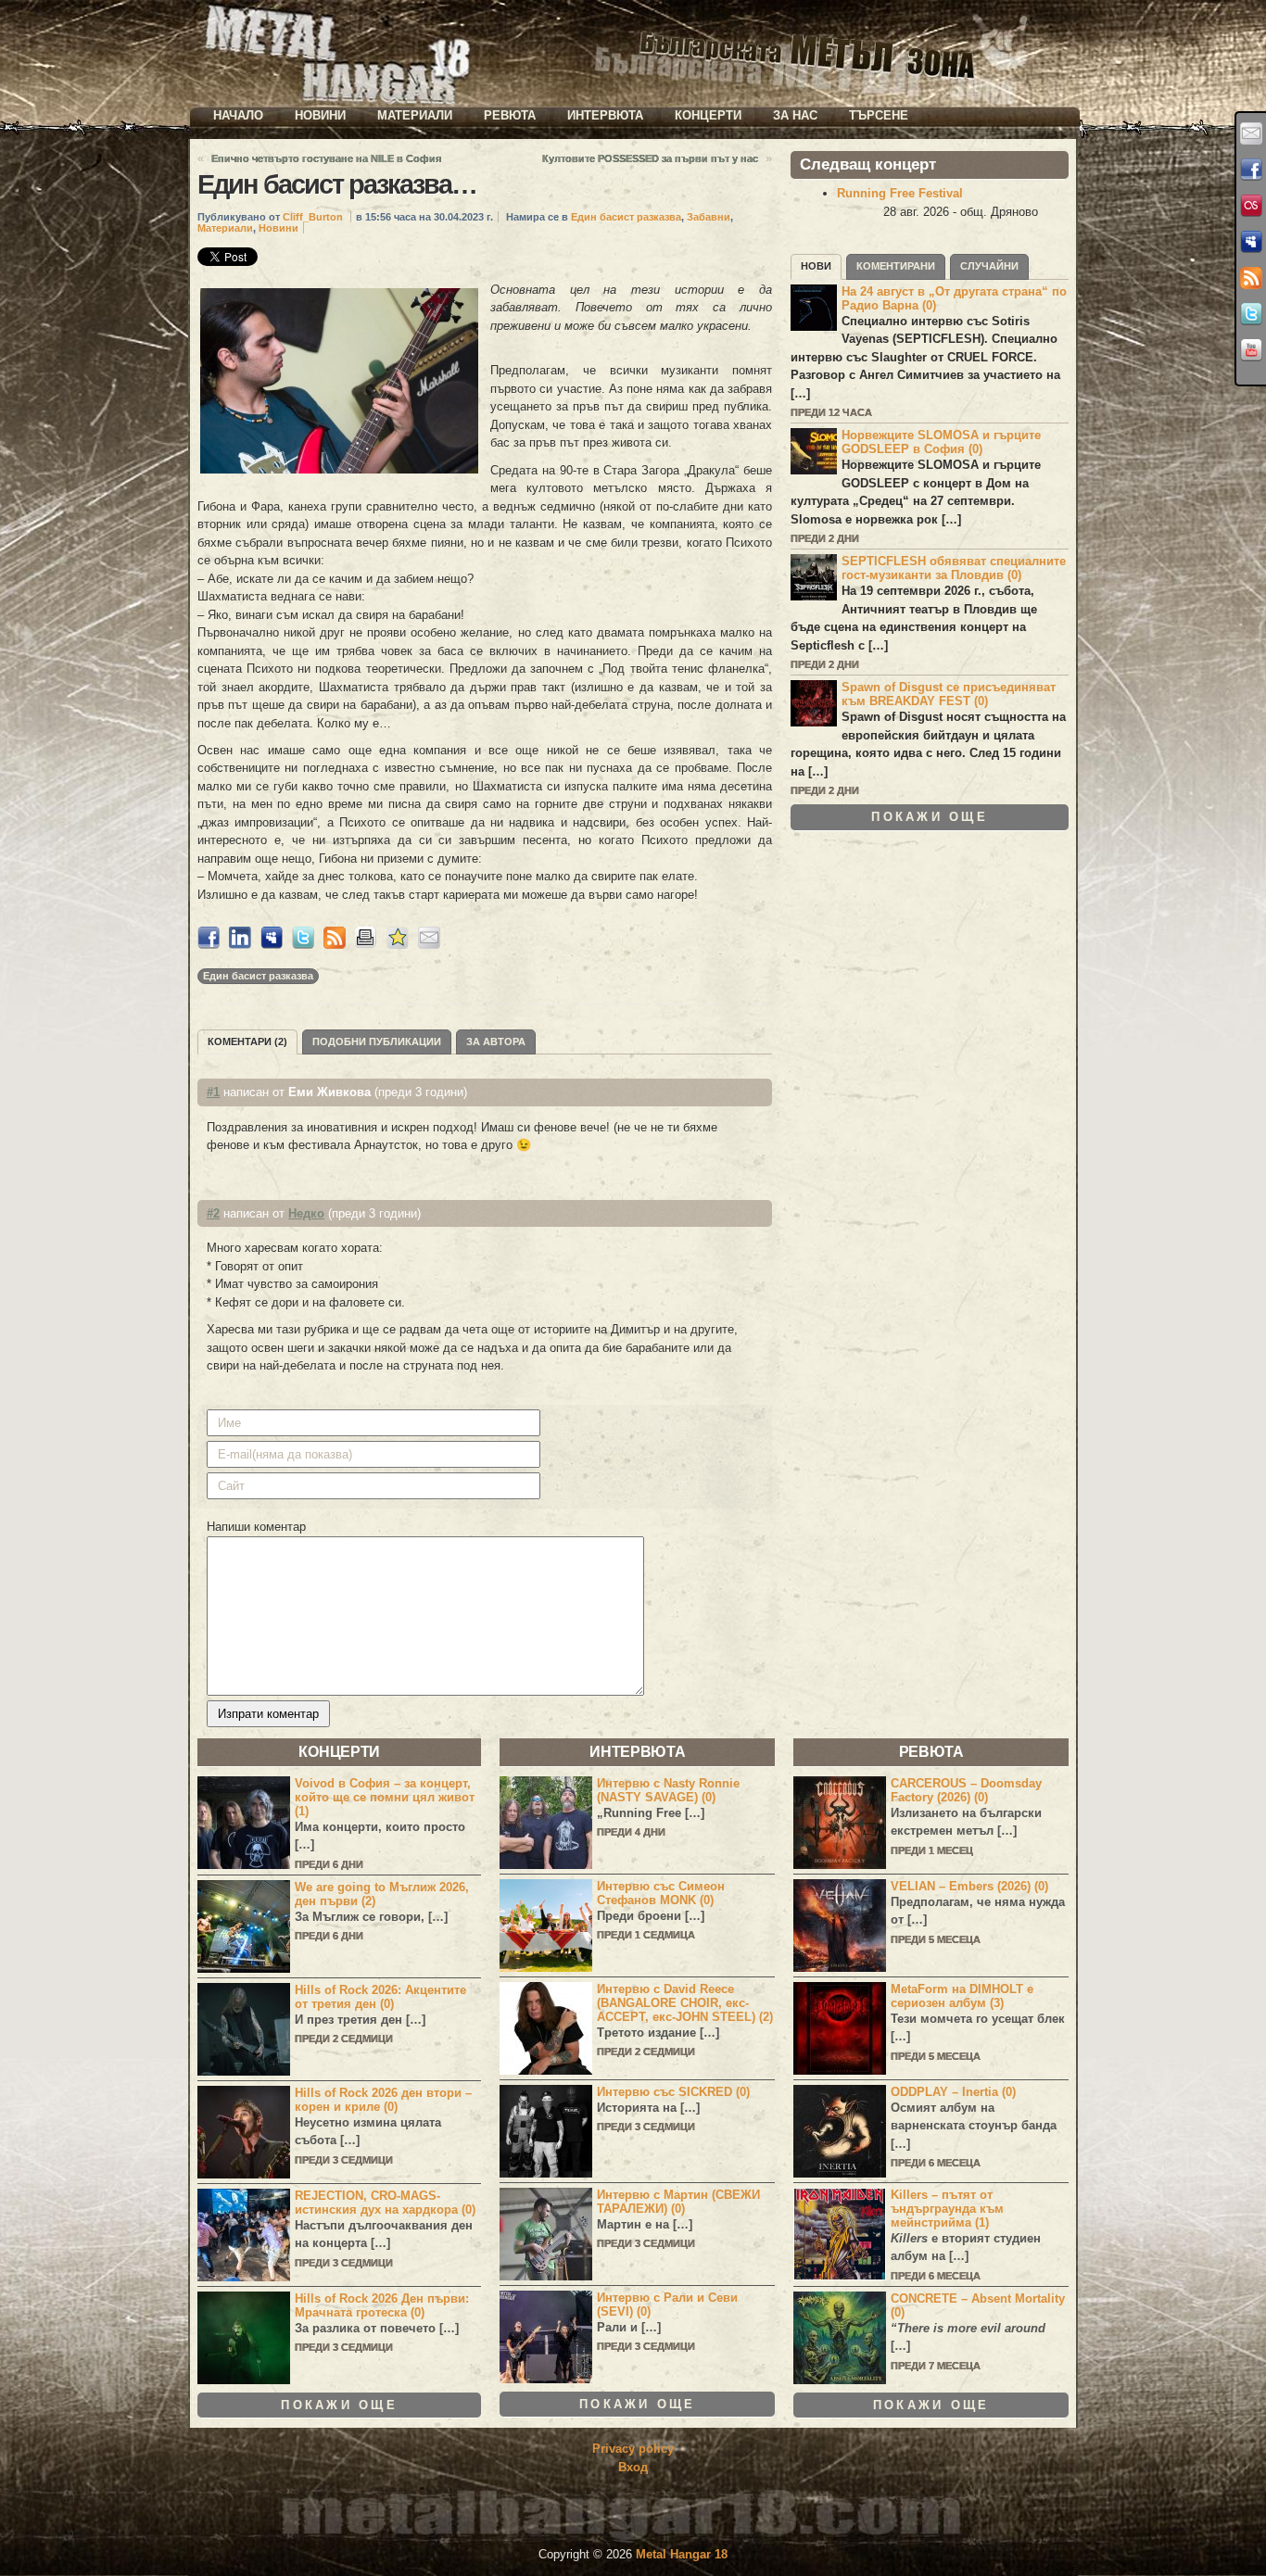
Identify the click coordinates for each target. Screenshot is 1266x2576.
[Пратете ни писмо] (1251, 133)
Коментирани (896, 266)
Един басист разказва (626, 217)
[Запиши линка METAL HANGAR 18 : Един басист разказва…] (398, 945)
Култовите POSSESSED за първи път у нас (650, 158)
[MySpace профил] (1251, 242)
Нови (816, 266)
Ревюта (510, 115)
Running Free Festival (900, 193)
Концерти (708, 115)
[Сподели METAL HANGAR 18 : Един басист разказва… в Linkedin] (240, 945)
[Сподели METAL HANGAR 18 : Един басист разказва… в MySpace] (272, 945)
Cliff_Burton (313, 217)
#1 (213, 1092)
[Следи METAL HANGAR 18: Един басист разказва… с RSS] (335, 945)
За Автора (496, 1042)
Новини (320, 115)
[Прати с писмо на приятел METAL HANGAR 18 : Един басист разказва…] (429, 945)
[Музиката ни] (1251, 206)
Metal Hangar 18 (682, 2554)
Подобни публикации (377, 1042)
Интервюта (605, 115)
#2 (213, 1213)
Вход (633, 2467)
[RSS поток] (1251, 278)
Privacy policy (633, 2449)
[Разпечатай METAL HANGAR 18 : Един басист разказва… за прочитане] (366, 945)
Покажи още (930, 817)
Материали (415, 115)
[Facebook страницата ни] (1251, 170)
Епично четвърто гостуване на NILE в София (326, 158)
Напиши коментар (256, 1527)
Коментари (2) (247, 1042)
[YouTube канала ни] (1251, 350)
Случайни (989, 266)
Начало (238, 115)
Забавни (709, 217)
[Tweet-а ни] (1251, 314)
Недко (306, 1213)
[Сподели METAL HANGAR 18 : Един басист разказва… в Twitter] (303, 945)
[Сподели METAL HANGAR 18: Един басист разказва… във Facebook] (209, 945)
